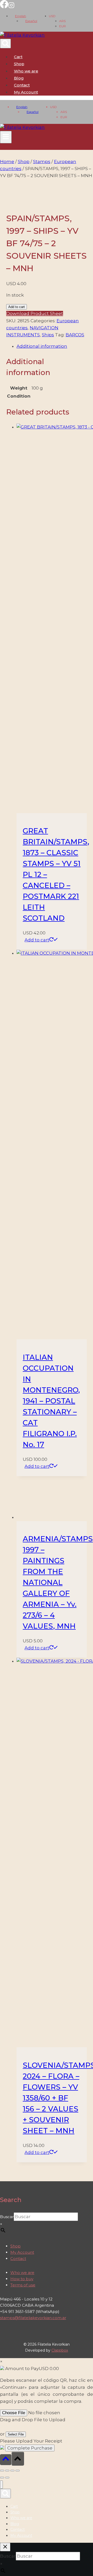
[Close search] (5, 2547)
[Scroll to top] (6, 2460)
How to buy (22, 2279)
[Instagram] (11, 7)
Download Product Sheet (35, 313)
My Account (22, 2252)
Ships (48, 335)
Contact (22, 85)
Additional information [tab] (42, 346)
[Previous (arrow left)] (2, 2478)
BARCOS (75, 335)
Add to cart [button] (37, 940)
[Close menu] (1, 2485)
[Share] (12, 2471)
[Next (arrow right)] (7, 2478)
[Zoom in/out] (2, 2471)
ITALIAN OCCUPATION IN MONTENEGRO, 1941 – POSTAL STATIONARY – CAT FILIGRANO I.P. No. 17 (51, 1401)
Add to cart (17, 307)
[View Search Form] (5, 44)
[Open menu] (6, 137)
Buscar (7, 2217)
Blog (19, 78)
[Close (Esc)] (18, 2471)
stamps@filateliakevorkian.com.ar (33, 2318)
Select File (16, 2434)
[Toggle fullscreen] (7, 2471)
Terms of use (23, 2285)
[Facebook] (4, 7)
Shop (19, 64)
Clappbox (60, 2350)
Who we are (26, 71)
